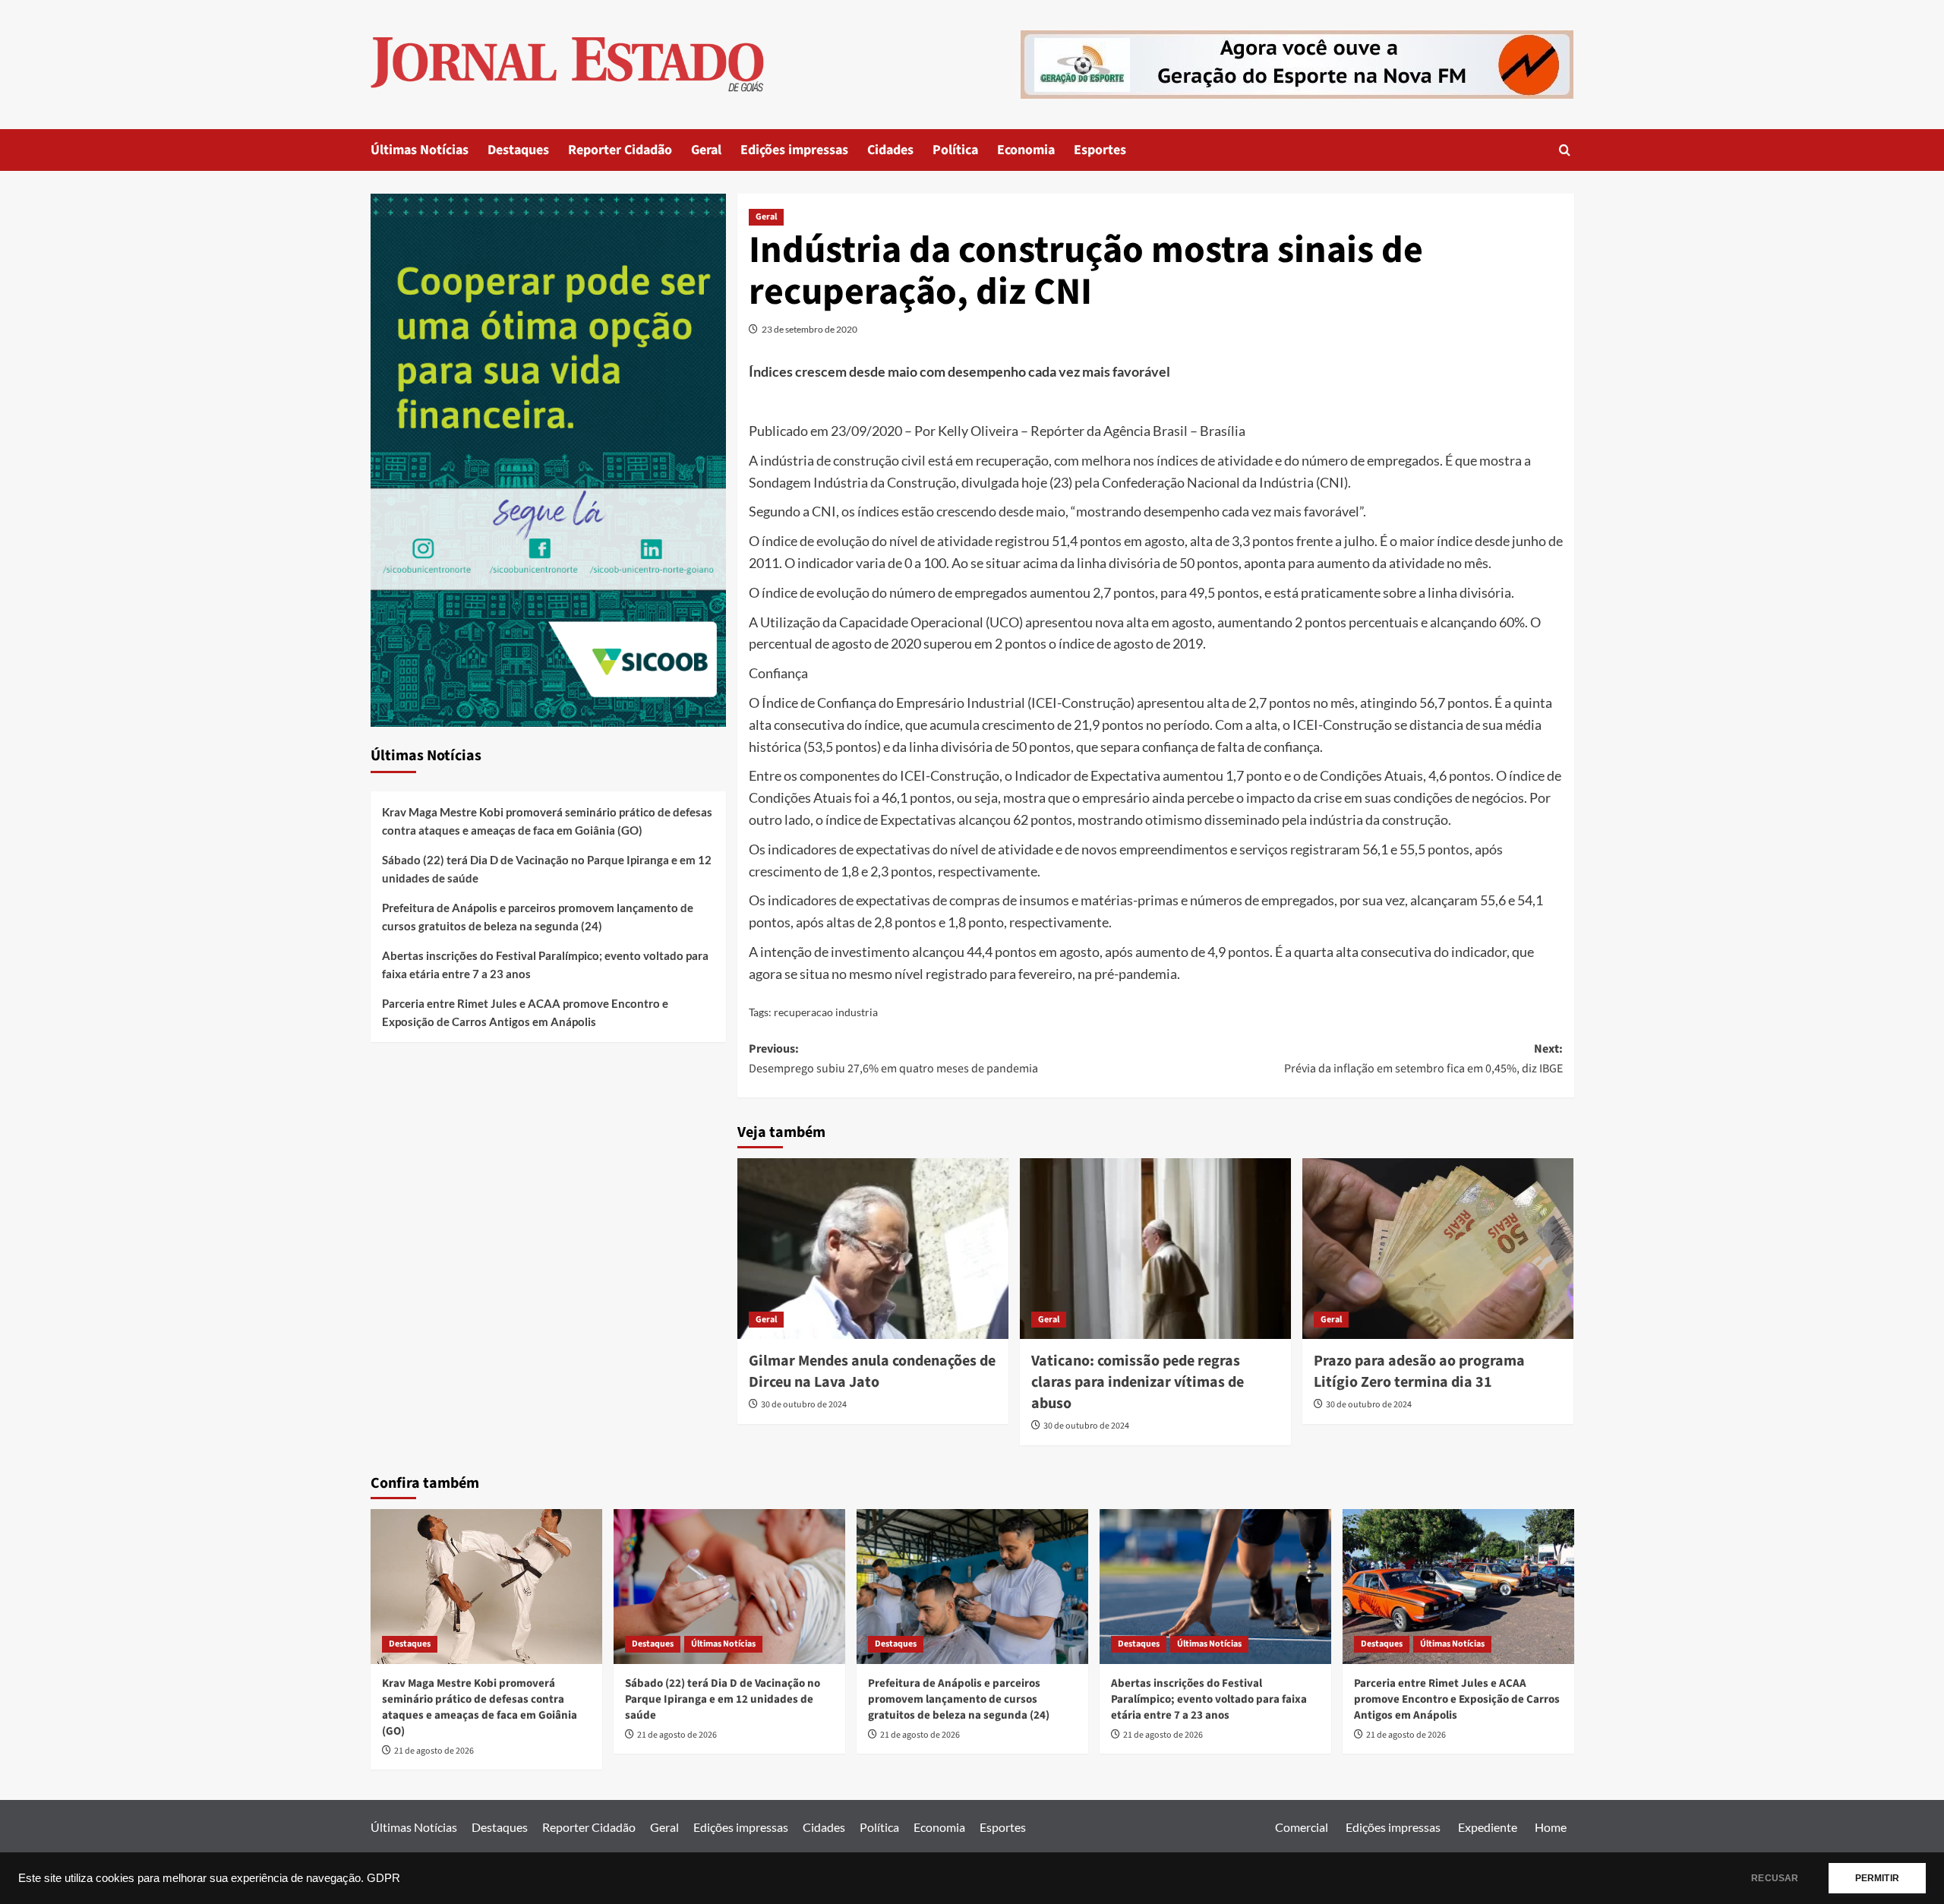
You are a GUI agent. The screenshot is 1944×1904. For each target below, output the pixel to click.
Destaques (518, 150)
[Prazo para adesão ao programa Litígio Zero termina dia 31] (1438, 1249)
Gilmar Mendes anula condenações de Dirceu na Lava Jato (872, 1372)
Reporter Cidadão (620, 150)
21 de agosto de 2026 (434, 1751)
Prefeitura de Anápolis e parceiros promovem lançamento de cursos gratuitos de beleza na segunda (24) (538, 917)
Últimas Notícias (420, 150)
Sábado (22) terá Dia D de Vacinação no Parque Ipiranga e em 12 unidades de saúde (547, 869)
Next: (1423, 1059)
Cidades (890, 150)
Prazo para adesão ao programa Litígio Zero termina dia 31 (1419, 1372)
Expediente (1488, 1827)
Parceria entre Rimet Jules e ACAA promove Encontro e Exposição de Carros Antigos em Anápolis (525, 1012)
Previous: (893, 1059)
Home (1551, 1827)
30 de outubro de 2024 (804, 1405)
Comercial (1302, 1827)
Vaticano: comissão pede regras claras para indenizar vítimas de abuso (1138, 1382)
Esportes (1100, 150)
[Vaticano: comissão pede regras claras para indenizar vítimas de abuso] (1155, 1249)
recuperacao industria (826, 1012)
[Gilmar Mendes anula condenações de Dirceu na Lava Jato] (873, 1249)
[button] (1565, 150)
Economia (1026, 150)
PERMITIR (1877, 1878)
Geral (706, 150)
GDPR (383, 1878)
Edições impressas (794, 150)
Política (955, 150)
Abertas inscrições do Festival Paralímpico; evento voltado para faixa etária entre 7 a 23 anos (545, 965)
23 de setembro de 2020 (809, 329)
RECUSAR (1775, 1878)
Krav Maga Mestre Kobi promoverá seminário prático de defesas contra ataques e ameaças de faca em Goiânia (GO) (547, 821)
